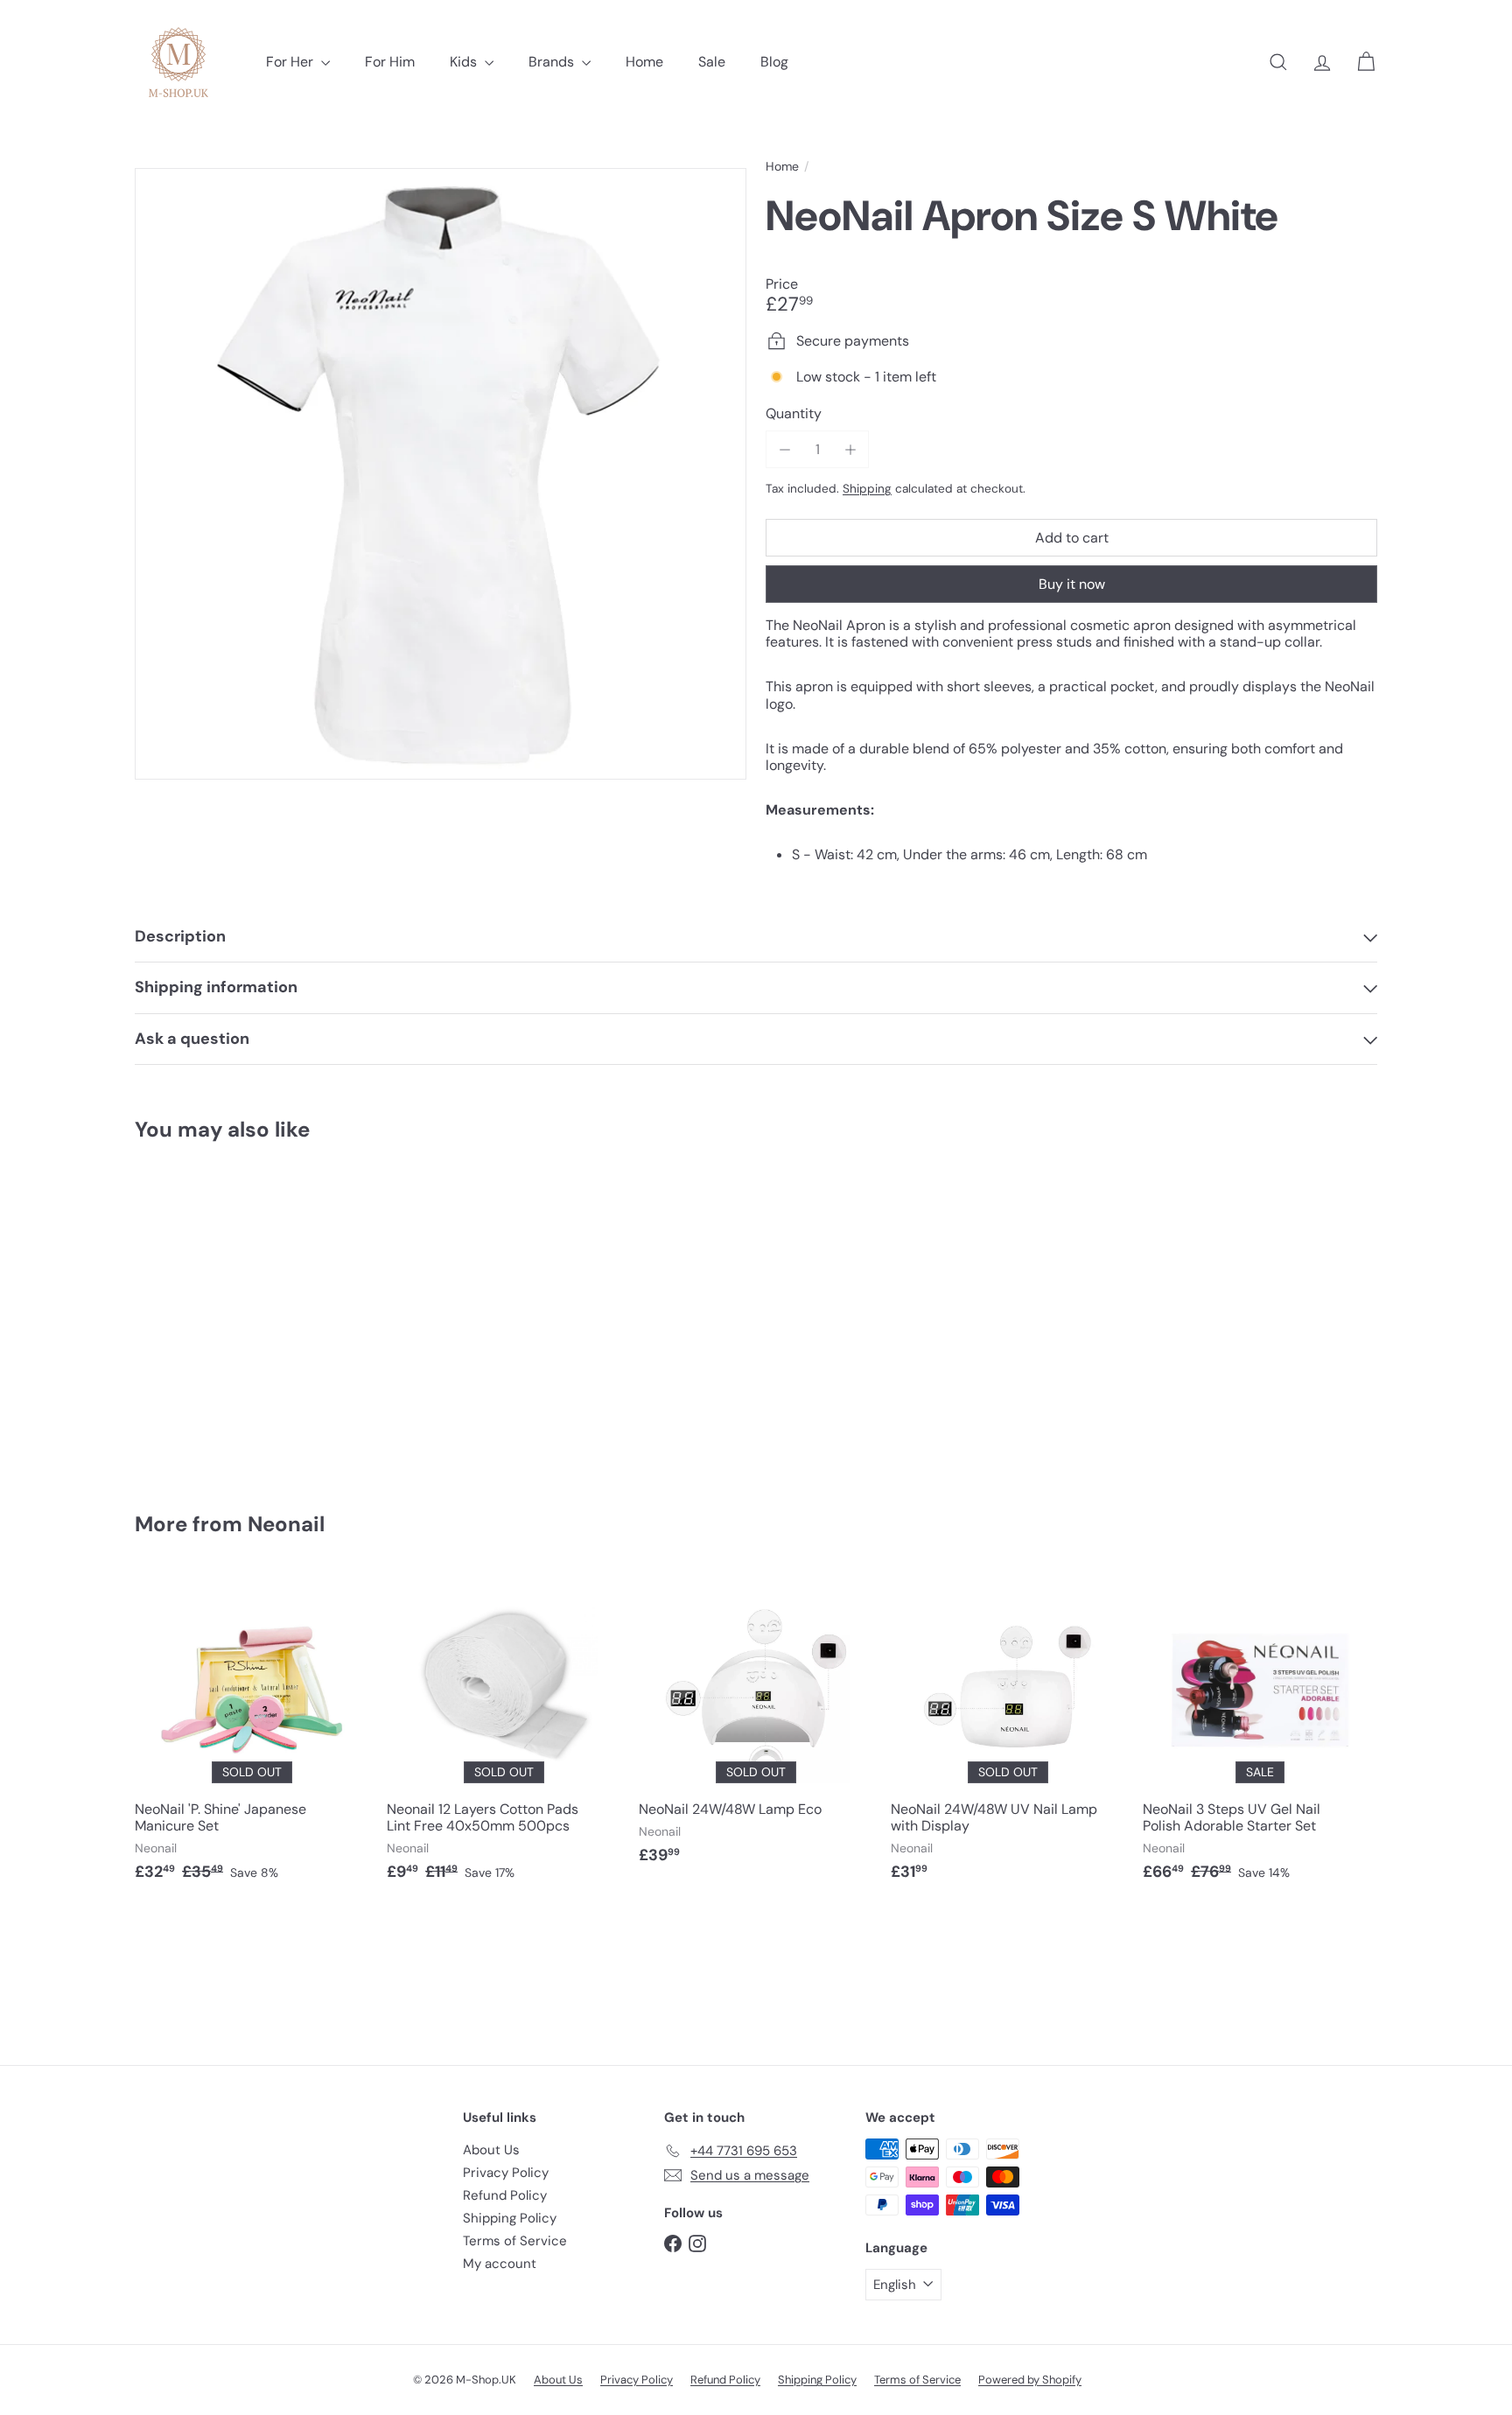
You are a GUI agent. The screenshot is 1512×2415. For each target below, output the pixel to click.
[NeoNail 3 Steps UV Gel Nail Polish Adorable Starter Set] (1260, 1735)
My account (500, 2264)
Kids (465, 62)
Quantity (794, 413)
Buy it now (1072, 584)
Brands (553, 62)
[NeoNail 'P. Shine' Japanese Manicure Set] (252, 1735)
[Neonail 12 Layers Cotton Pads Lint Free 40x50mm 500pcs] (504, 1735)
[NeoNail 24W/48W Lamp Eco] (756, 1727)
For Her (291, 62)
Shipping (867, 489)
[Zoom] (441, 474)
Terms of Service (515, 2241)
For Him (390, 62)
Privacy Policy (506, 2173)
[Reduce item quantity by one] (784, 449)
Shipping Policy (510, 2218)
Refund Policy (505, 2195)
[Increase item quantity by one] (850, 449)
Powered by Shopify (1030, 2380)
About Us (491, 2150)
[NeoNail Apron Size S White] (231, 1314)
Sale (712, 62)
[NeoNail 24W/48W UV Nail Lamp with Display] (1008, 1735)
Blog (774, 62)
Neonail (286, 1524)
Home (644, 62)
